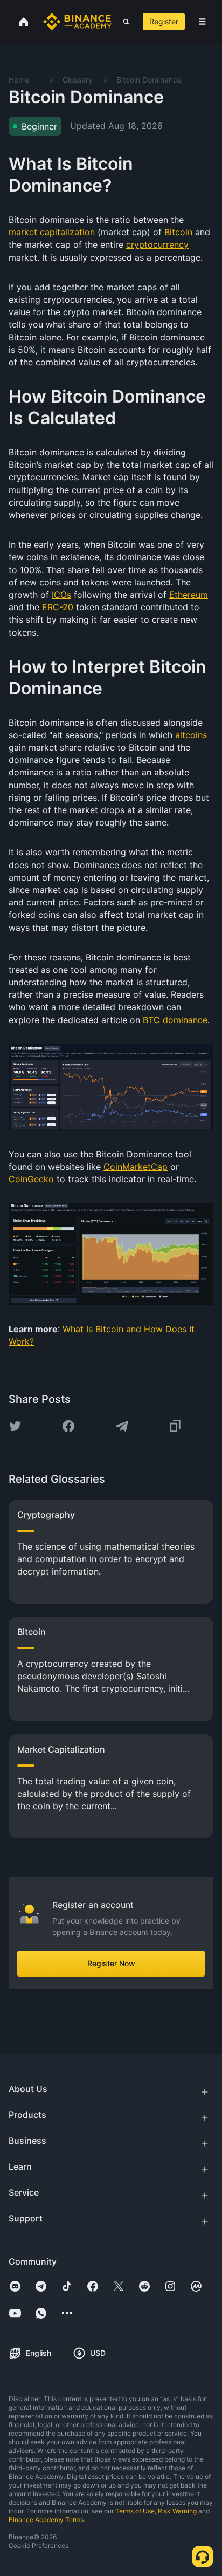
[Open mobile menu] (202, 22)
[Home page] (77, 22)
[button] (202, 22)
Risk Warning (177, 2511)
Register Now (111, 1963)
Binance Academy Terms (46, 2520)
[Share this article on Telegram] (122, 1426)
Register (164, 21)
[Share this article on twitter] (15, 1426)
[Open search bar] (123, 22)
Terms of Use (135, 2511)
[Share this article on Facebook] (68, 1426)
